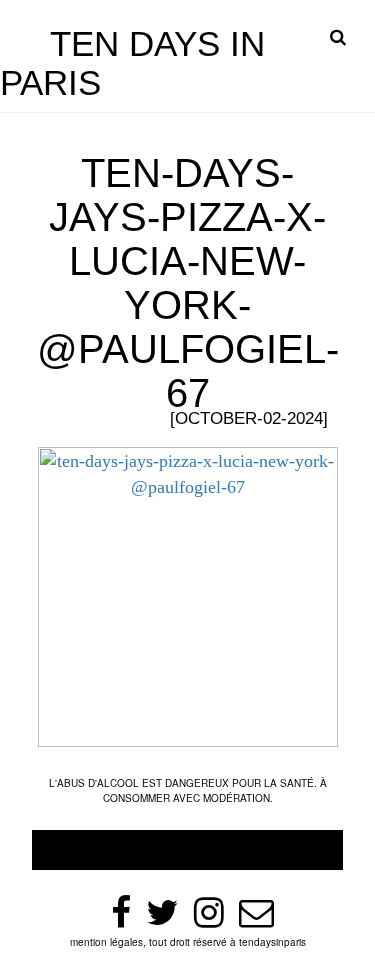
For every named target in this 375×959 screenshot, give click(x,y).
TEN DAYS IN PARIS (132, 63)
